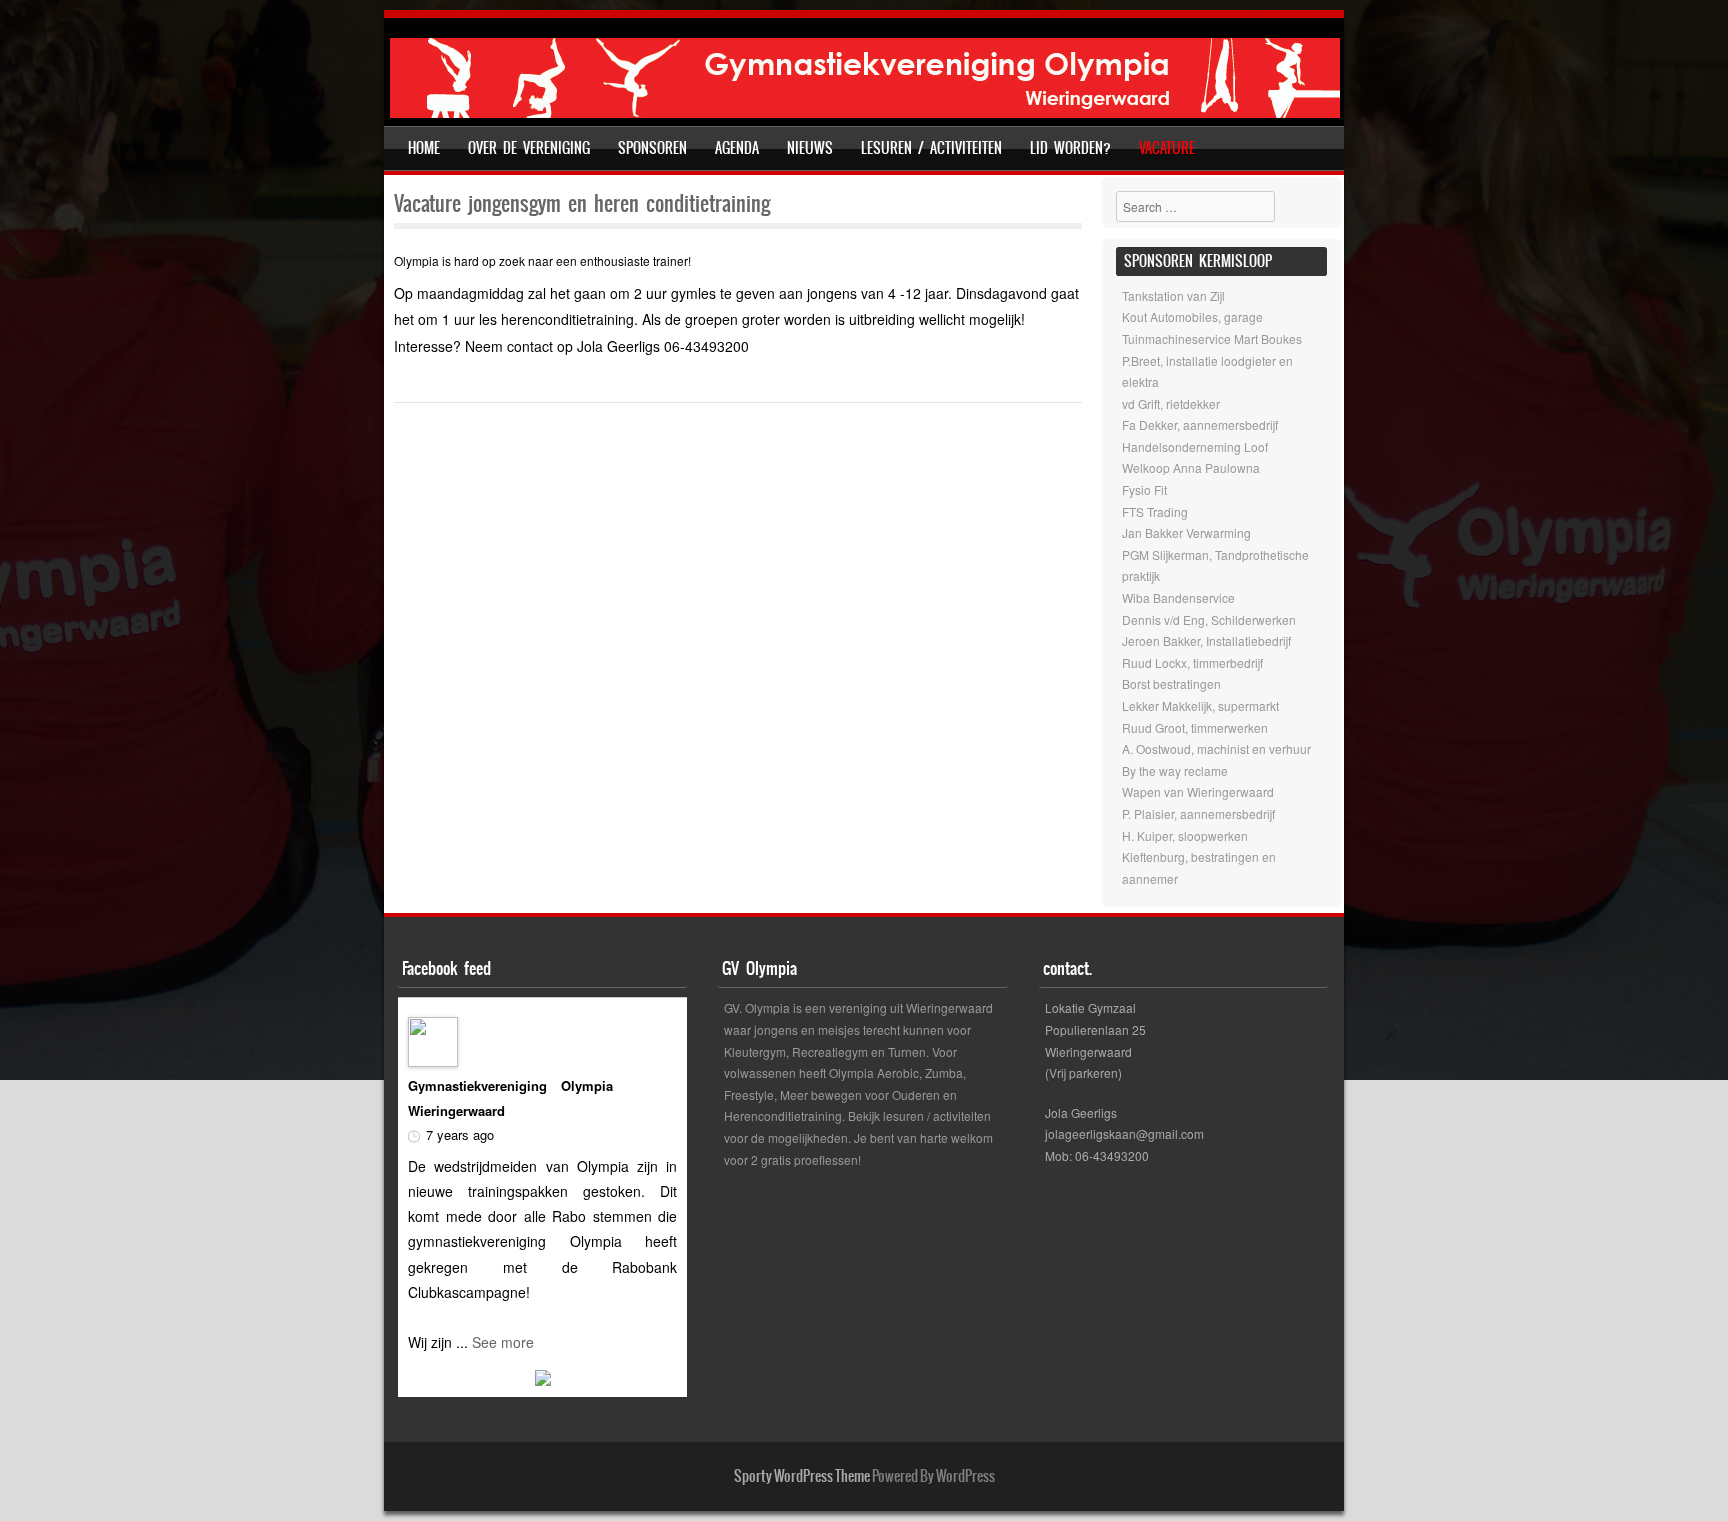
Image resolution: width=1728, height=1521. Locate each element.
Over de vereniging (529, 148)
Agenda (737, 148)
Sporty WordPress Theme (802, 1476)
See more (503, 1342)
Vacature (1167, 148)
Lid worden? (1070, 148)
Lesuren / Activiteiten (931, 148)
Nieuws (810, 148)
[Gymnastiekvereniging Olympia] (865, 112)
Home (424, 148)
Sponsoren (652, 148)
